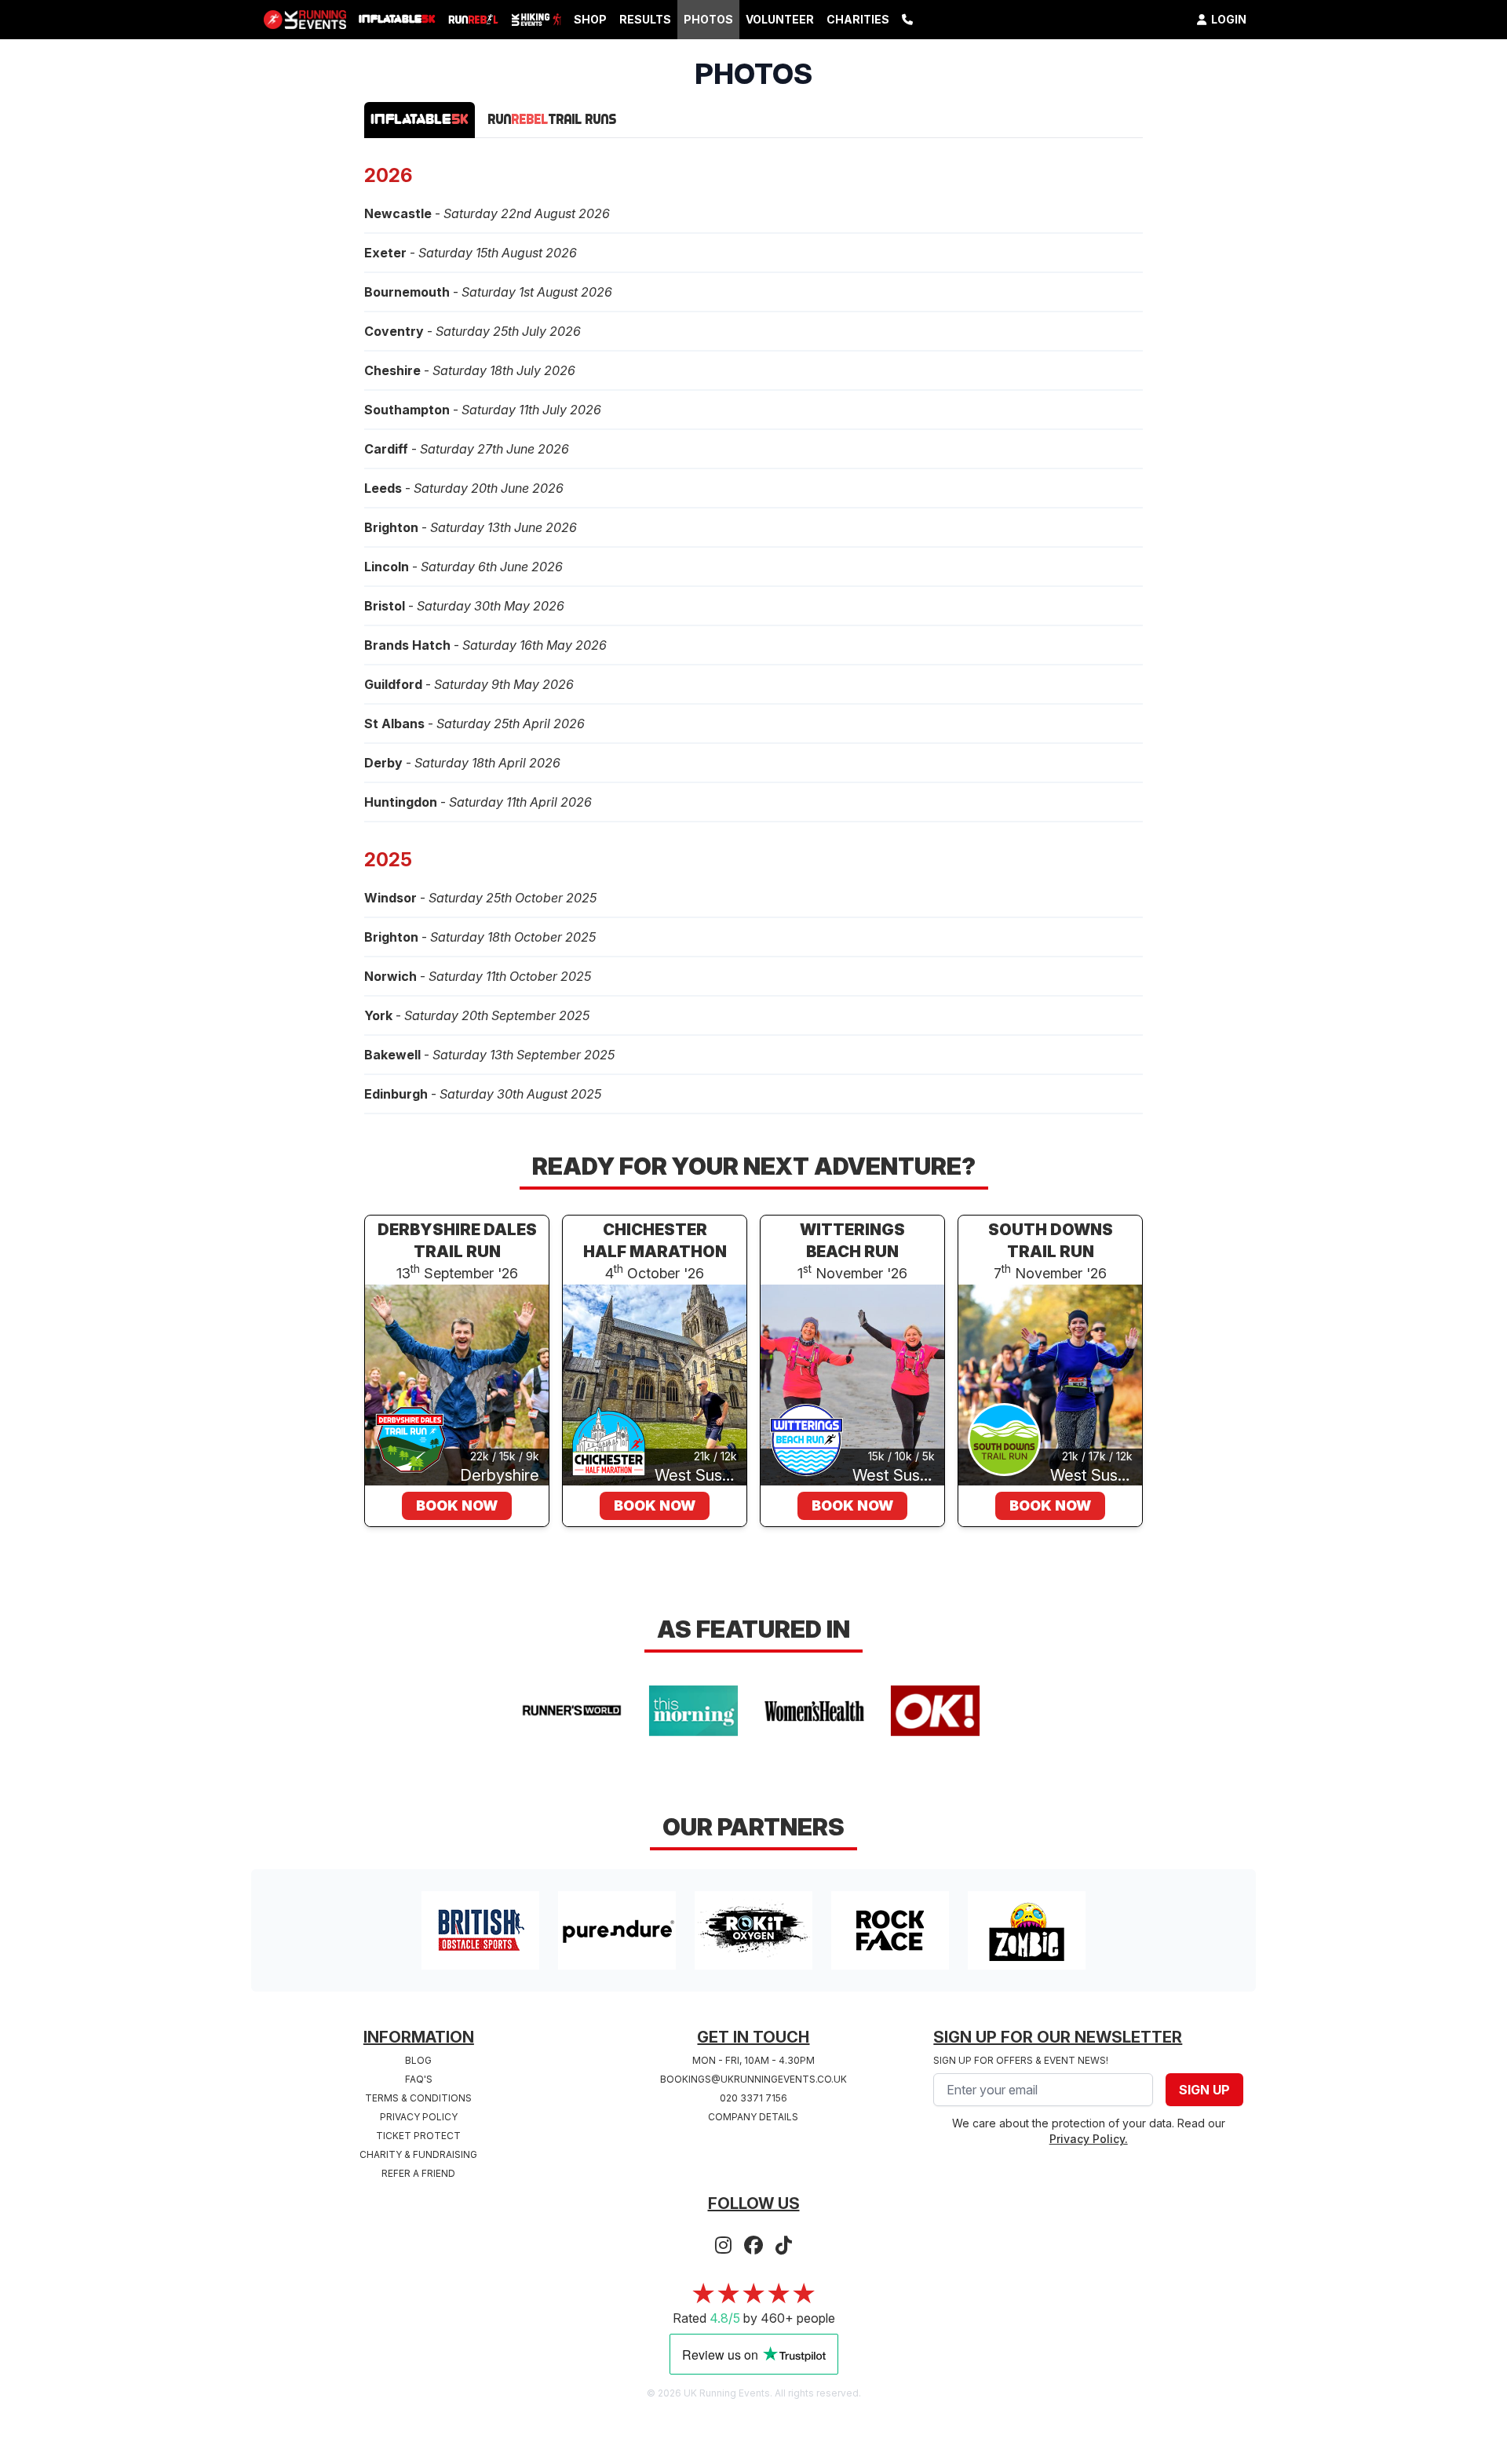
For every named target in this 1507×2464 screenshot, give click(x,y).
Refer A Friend (418, 2173)
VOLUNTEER (780, 19)
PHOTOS (708, 19)
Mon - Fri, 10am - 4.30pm (753, 2060)
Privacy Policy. (1089, 2139)
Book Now (457, 1505)
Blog (418, 2060)
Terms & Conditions (418, 2098)
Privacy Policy (419, 2117)
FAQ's (419, 2079)
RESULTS (645, 19)
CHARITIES (858, 19)
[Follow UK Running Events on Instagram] (723, 2246)
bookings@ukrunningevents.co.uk (753, 2079)
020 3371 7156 (753, 2098)
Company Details (753, 2117)
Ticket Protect (418, 2136)
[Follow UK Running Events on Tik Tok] (784, 2246)
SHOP (590, 19)
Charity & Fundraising (418, 2154)
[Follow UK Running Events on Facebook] (753, 2246)
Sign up (1204, 2090)
